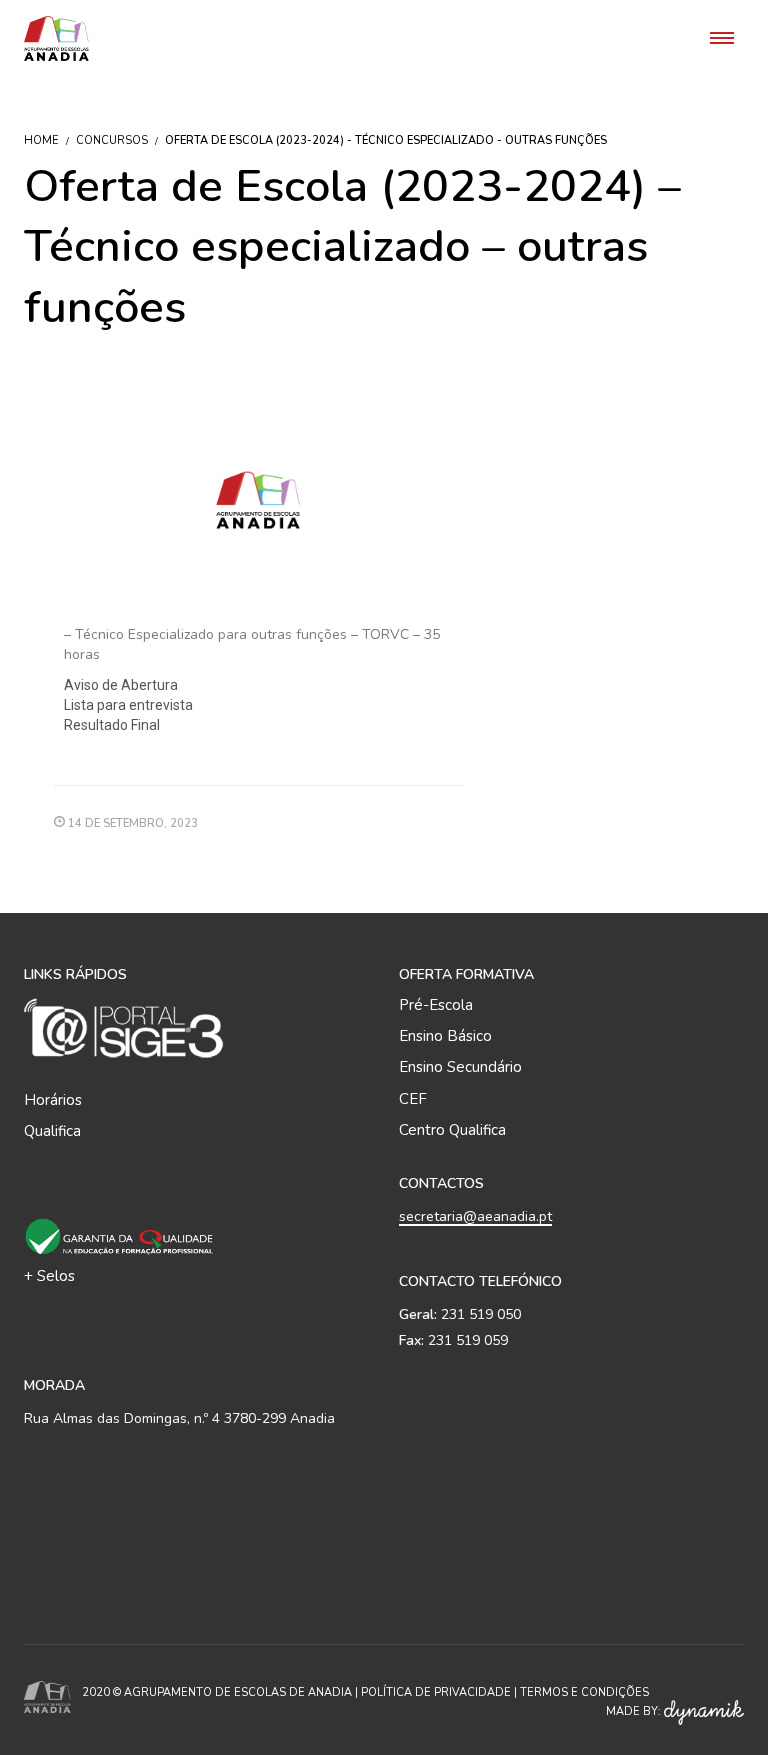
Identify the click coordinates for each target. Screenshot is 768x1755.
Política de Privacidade (436, 1692)
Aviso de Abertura (121, 685)
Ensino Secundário (460, 1067)
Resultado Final (112, 725)
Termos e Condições (584, 1692)
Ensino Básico (445, 1036)
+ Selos (49, 1276)
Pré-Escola (436, 1005)
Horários (53, 1100)
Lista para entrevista (128, 705)
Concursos (112, 140)
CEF (413, 1099)
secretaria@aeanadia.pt (475, 1216)
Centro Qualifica (452, 1130)
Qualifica (52, 1131)
